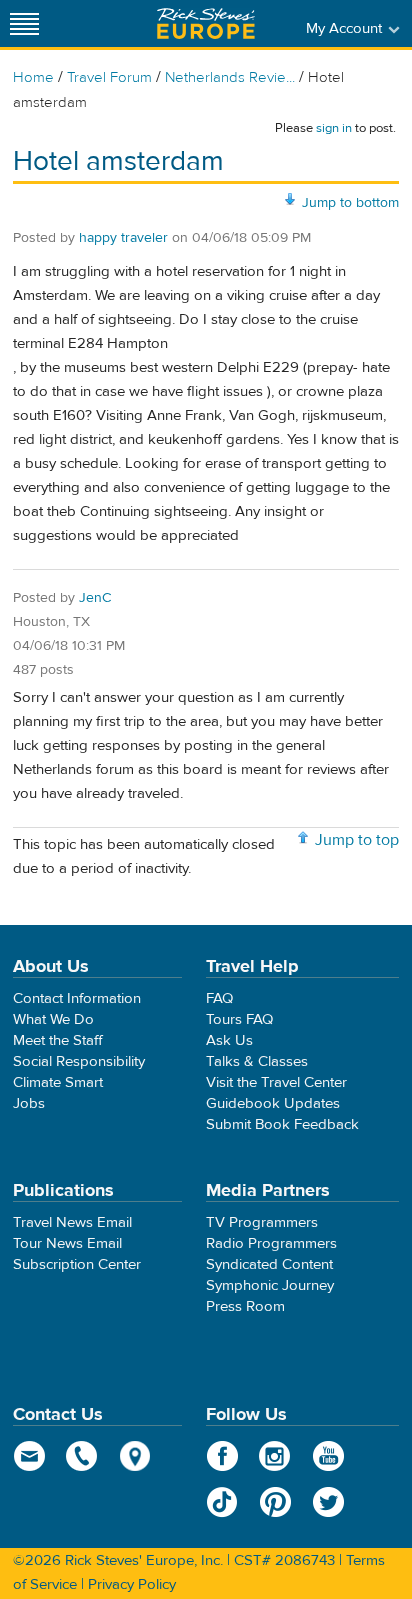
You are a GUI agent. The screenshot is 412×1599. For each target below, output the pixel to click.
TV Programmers (262, 1222)
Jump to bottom (350, 203)
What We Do (53, 1019)
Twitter (328, 1502)
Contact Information (77, 998)
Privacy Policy (132, 1584)
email (29, 1456)
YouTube (328, 1456)
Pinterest (275, 1502)
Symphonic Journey (270, 1285)
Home (33, 77)
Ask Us (229, 1040)
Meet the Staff (58, 1040)
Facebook (222, 1456)
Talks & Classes (257, 1061)
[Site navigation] (25, 23)
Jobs (29, 1103)
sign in (334, 128)
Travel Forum (109, 77)
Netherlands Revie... (230, 77)
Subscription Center (77, 1264)
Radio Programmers (271, 1243)
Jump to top (357, 840)
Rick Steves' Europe (206, 23)
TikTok (222, 1502)
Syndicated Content (269, 1264)
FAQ (219, 998)
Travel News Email (72, 1222)
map (135, 1456)
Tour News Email (67, 1243)
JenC (95, 598)
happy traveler (123, 238)
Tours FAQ (239, 1019)
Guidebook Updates (273, 1103)
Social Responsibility (79, 1061)
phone (82, 1456)
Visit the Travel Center (276, 1082)
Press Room (245, 1306)
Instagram (275, 1456)
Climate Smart (58, 1082)
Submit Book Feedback (282, 1124)
